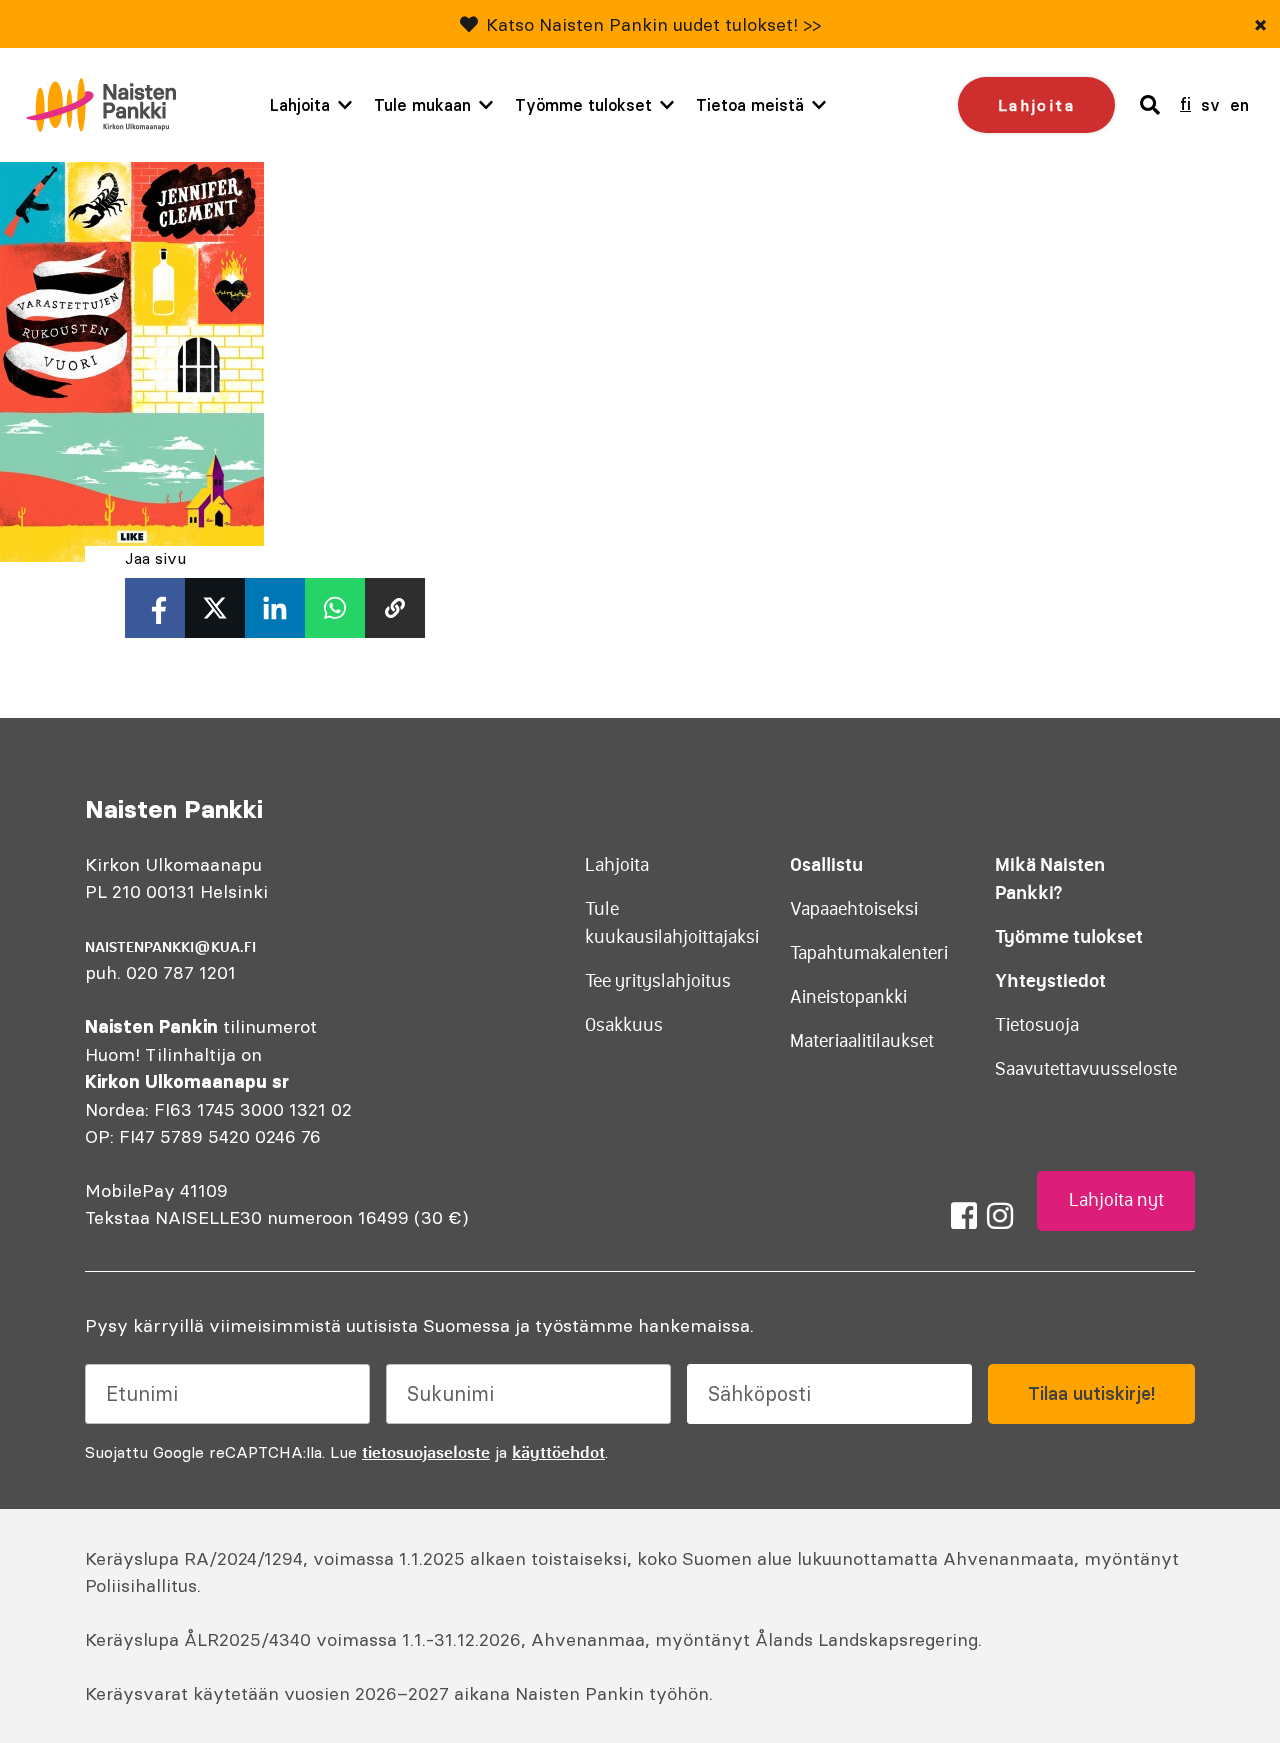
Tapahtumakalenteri (869, 953)
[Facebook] (964, 1216)
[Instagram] (1000, 1216)
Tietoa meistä (750, 105)
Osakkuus (624, 1025)
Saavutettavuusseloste (1086, 1069)
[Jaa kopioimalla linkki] (395, 608)
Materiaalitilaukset (862, 1041)
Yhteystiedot (1050, 980)
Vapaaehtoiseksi (854, 909)
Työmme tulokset (583, 105)
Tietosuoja (1037, 1025)
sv (1210, 105)
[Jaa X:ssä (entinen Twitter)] (215, 608)
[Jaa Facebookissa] (155, 608)
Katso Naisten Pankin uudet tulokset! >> (653, 24)
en (1239, 105)
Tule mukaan (422, 105)
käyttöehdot (558, 1452)
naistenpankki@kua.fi (170, 947)
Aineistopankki (848, 997)
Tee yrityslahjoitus (658, 981)
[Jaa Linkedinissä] (275, 608)
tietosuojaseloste (426, 1452)
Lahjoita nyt (1116, 1200)
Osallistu (826, 864)
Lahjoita (300, 105)
